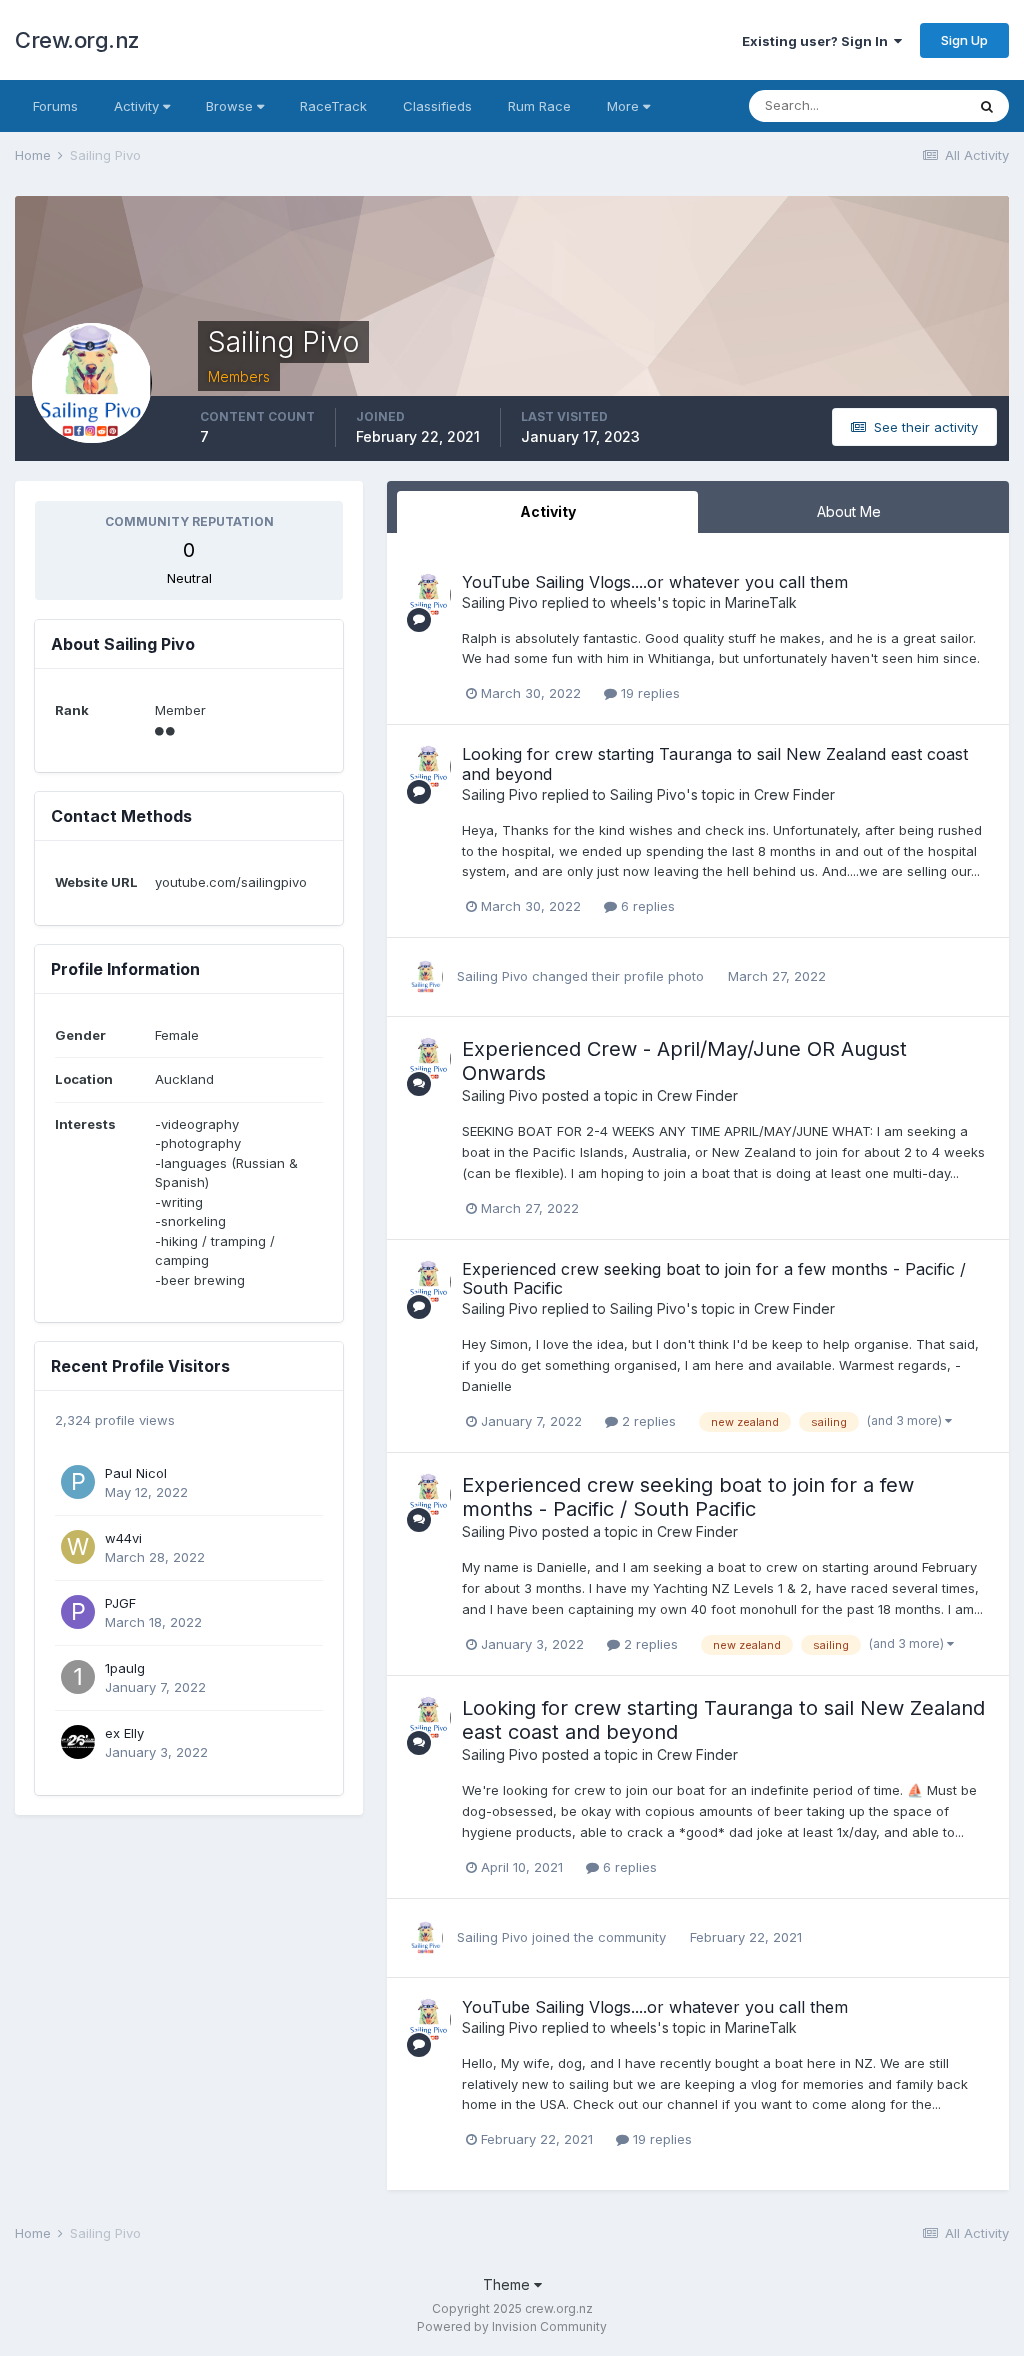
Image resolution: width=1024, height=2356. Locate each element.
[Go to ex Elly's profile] (78, 1742)
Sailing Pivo (500, 602)
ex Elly (124, 1733)
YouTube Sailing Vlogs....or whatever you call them (655, 582)
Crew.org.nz (77, 40)
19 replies (648, 693)
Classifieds (437, 106)
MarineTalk (761, 602)
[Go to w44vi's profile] (78, 1547)
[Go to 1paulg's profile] (78, 1677)
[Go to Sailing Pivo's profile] (429, 595)
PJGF (120, 1603)
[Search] (987, 106)
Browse (231, 106)
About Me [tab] (849, 511)
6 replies (646, 906)
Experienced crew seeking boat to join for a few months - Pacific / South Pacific (714, 1278)
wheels (633, 602)
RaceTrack (333, 106)
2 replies (647, 1421)
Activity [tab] (548, 511)
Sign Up (964, 40)
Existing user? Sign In (818, 41)
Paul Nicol (136, 1473)
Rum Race (539, 106)
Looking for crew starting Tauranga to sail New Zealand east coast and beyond (715, 763)
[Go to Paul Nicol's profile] (78, 1482)
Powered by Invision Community (512, 2326)
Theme (508, 2284)
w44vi (123, 1538)
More (623, 106)
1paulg (125, 1668)
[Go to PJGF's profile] (78, 1612)
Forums (55, 106)
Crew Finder (794, 794)
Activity (138, 106)
